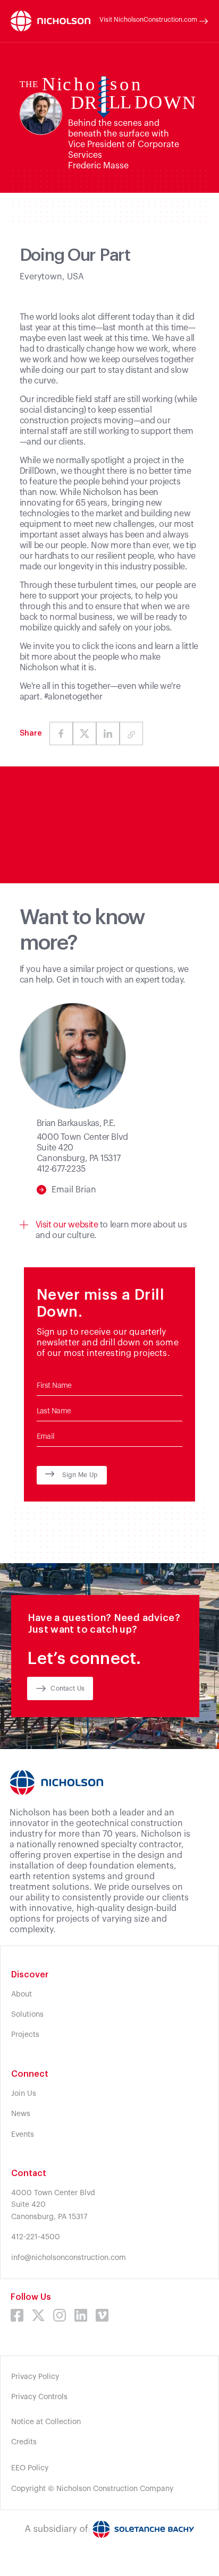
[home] (50, 21)
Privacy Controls (39, 2397)
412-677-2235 (61, 1169)
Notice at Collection (46, 2422)
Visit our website (67, 1225)
